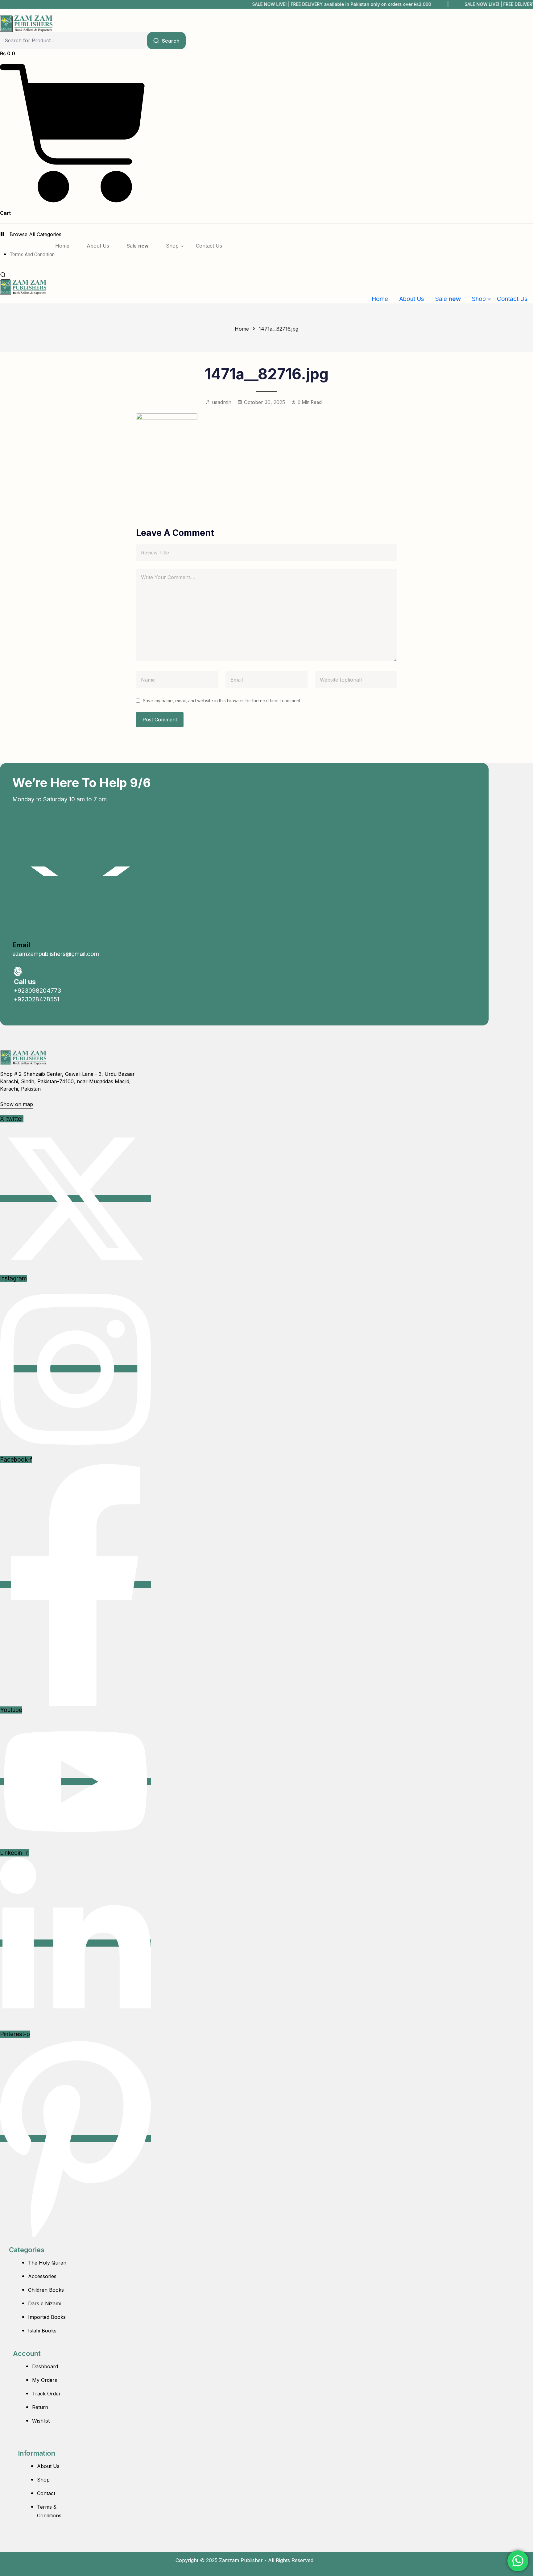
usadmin (222, 402)
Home (242, 329)
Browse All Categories (35, 234)
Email (21, 945)
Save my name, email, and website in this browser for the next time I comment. (222, 701)
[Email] (80, 871)
